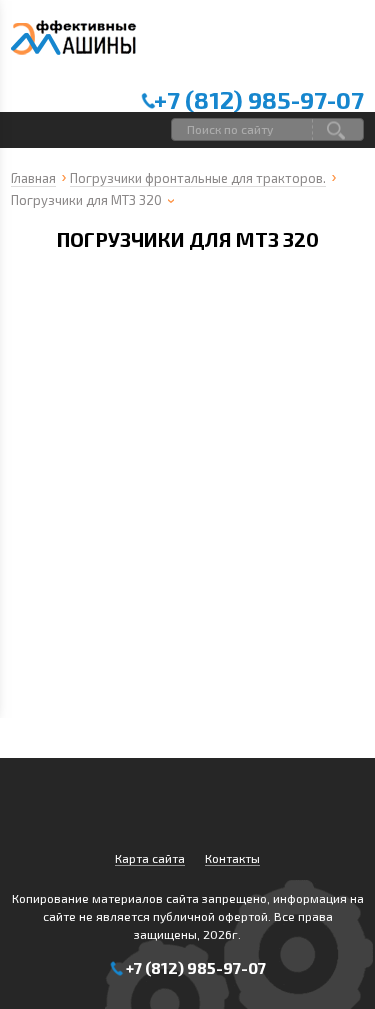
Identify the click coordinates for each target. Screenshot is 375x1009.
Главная (33, 178)
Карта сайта (150, 858)
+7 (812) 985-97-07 (259, 99)
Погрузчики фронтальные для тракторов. (198, 178)
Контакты (232, 858)
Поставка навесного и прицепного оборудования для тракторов (74, 44)
